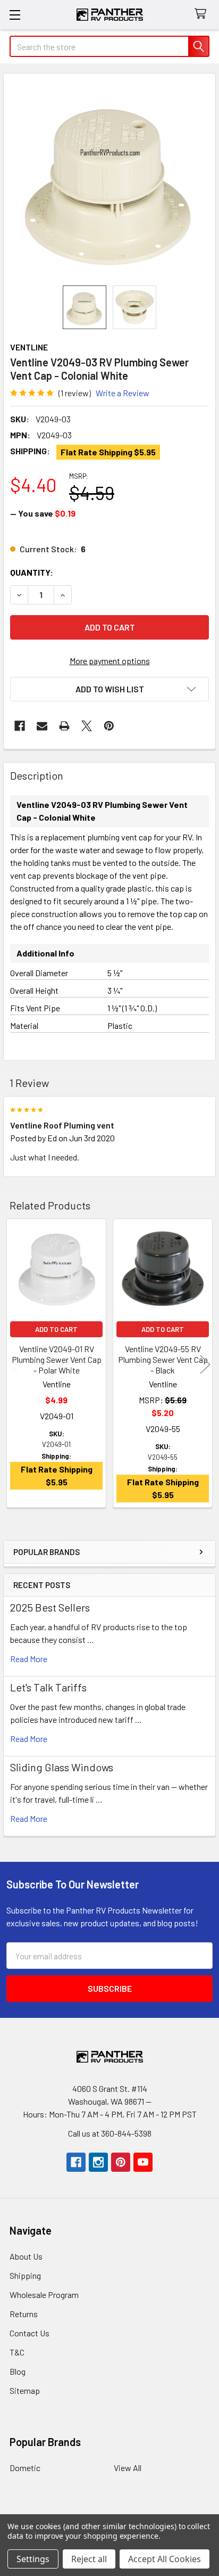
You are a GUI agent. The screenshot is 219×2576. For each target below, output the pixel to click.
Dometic (25, 2468)
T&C (17, 2352)
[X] (87, 726)
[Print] (64, 726)
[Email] (42, 726)
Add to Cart (56, 1329)
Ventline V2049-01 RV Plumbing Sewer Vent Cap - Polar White (57, 1359)
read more (29, 1659)
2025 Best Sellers (50, 1607)
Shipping (25, 2275)
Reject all (89, 2559)
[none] (109, 179)
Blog (18, 2371)
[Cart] (203, 14)
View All (128, 2468)
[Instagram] (98, 2162)
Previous (14, 1365)
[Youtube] (143, 2162)
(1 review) (75, 393)
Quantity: (32, 572)
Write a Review (123, 393)
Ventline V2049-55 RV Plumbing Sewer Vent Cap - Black (163, 1359)
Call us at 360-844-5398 (110, 2133)
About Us (26, 2256)
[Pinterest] (109, 726)
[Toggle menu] (15, 15)
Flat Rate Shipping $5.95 (108, 452)
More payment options (110, 661)
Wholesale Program (44, 2295)
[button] (109, 689)
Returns (24, 2314)
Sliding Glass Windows (62, 1767)
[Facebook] (20, 726)
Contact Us (30, 2333)
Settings (33, 2559)
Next (205, 1365)
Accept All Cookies (165, 2559)
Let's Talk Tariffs (48, 1687)
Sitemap (25, 2390)
